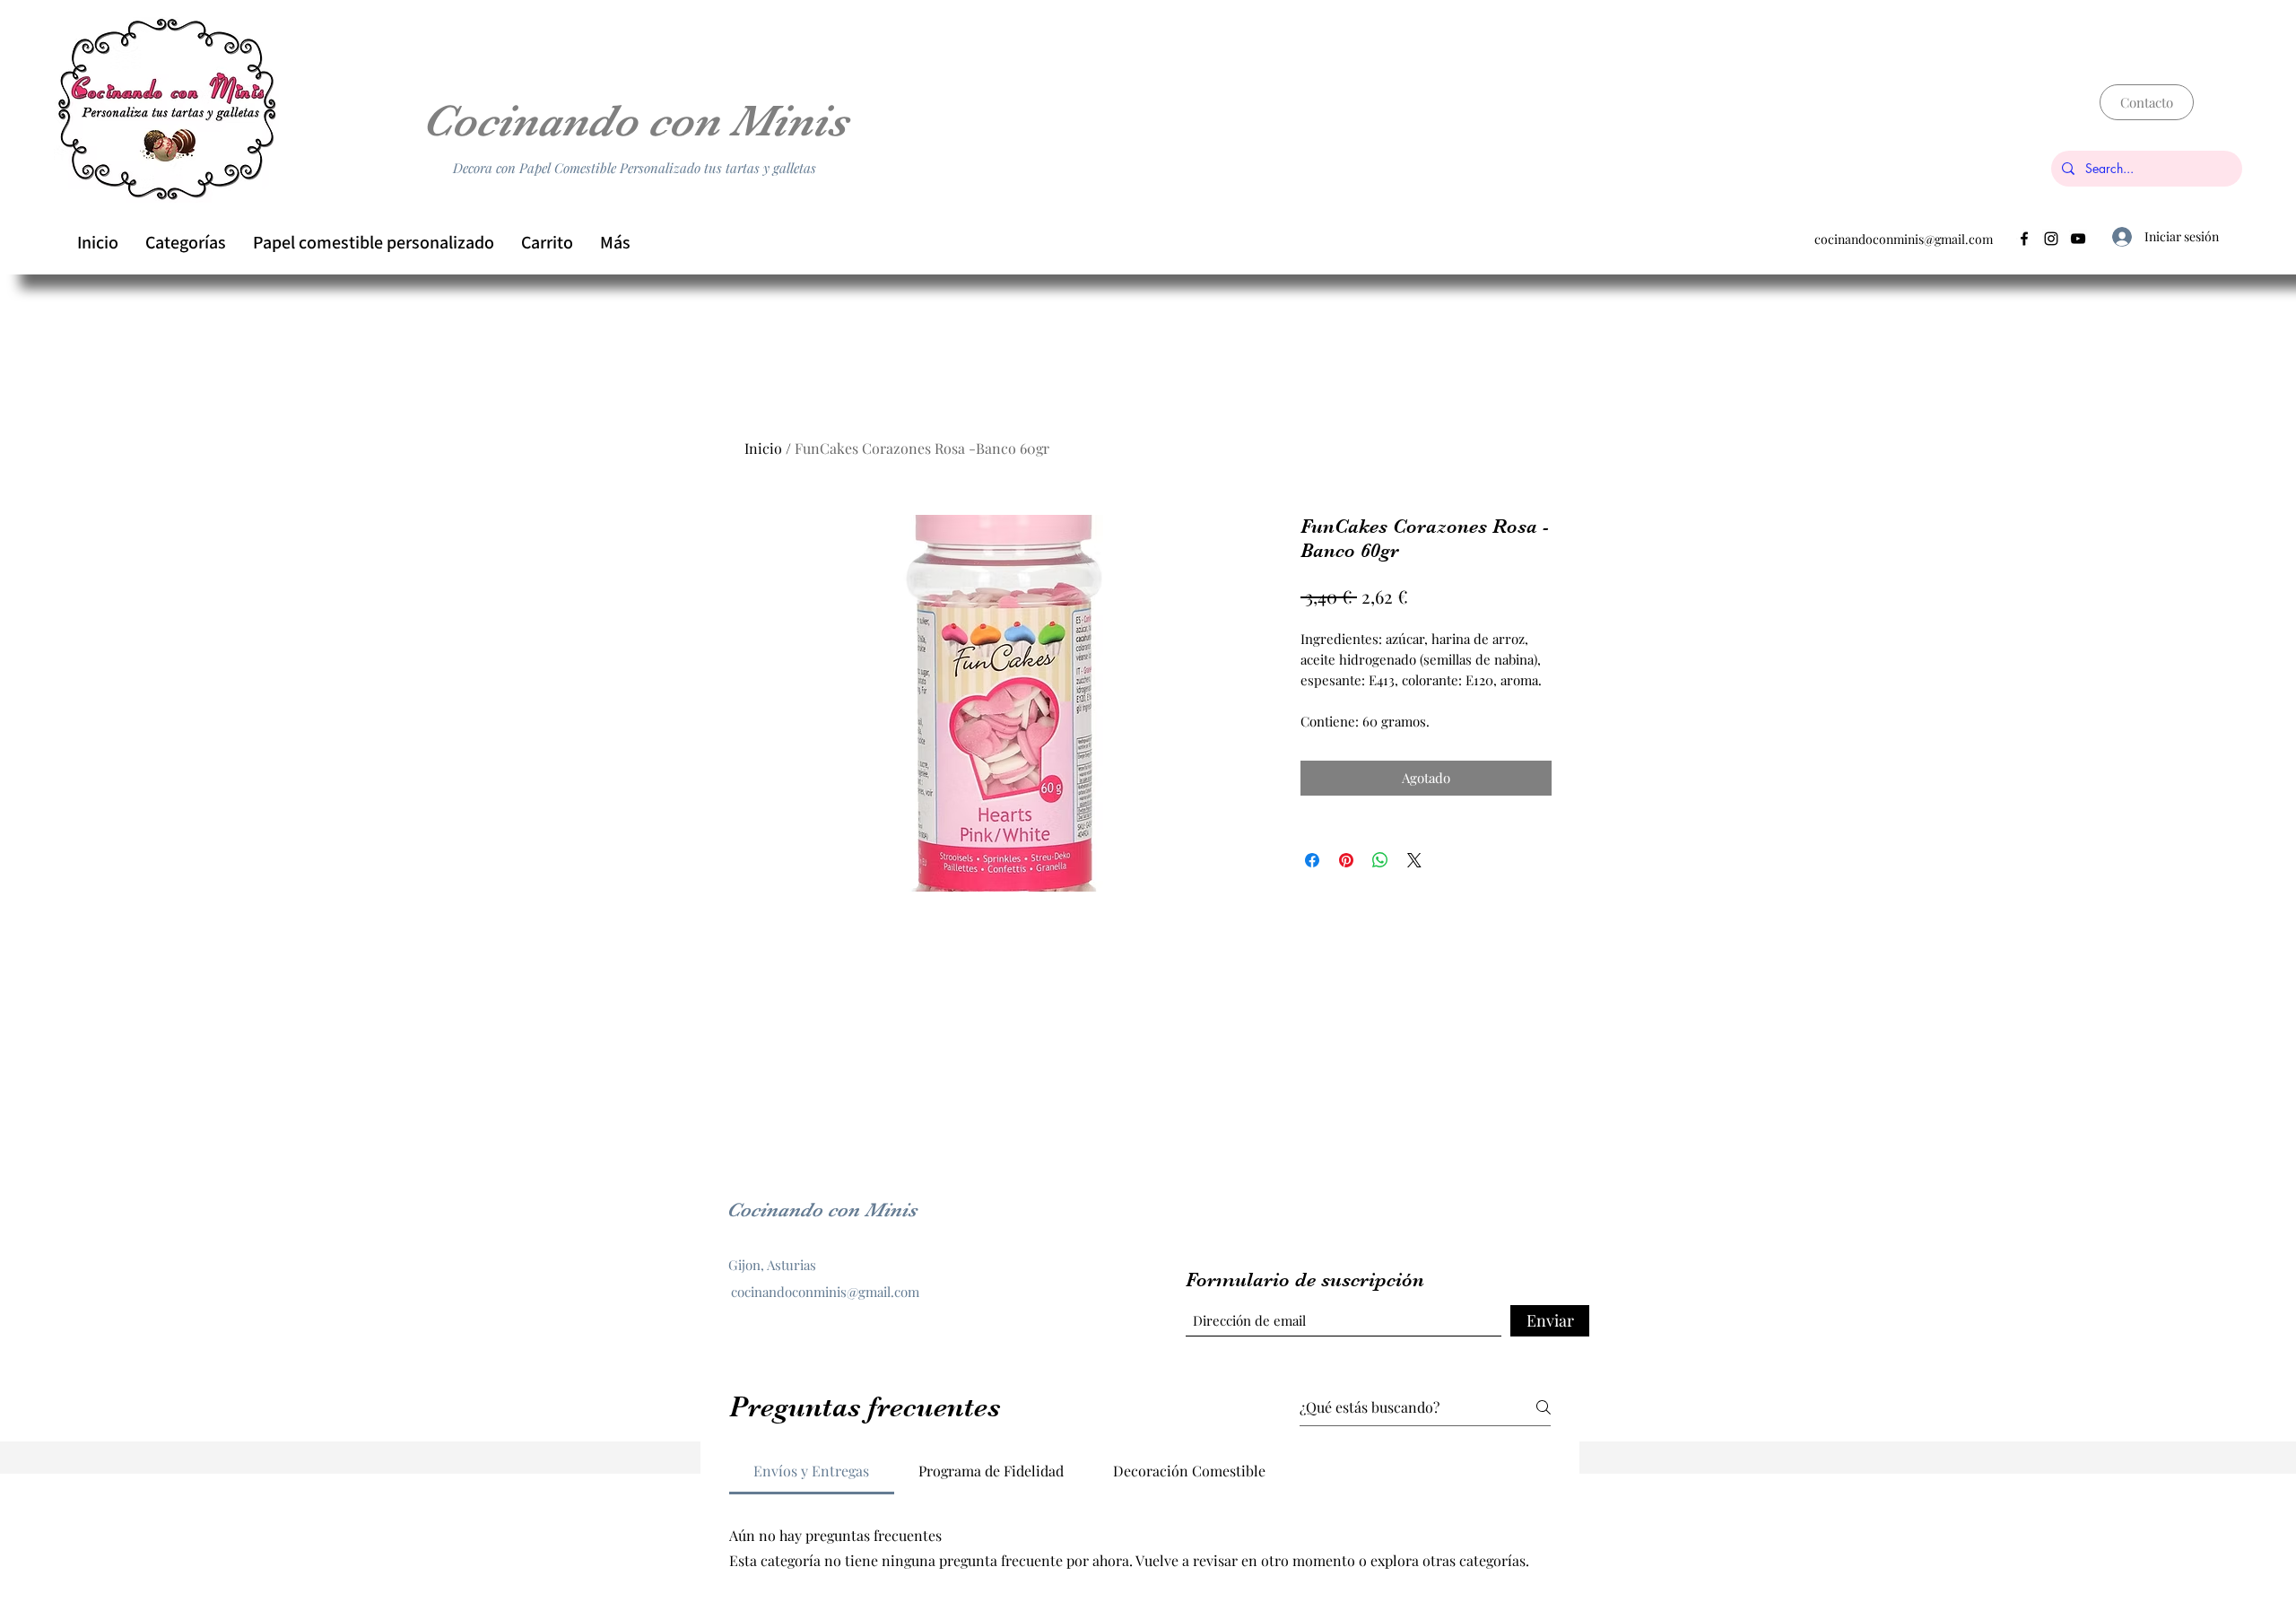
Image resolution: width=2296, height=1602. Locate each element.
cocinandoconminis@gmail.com (1904, 239)
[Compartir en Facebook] (1312, 860)
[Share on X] (1414, 860)
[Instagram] (2051, 239)
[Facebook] (2024, 239)
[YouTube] (2078, 239)
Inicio (763, 448)
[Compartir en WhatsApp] (1380, 860)
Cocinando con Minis (635, 121)
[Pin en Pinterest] (1346, 860)
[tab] (812, 1471)
